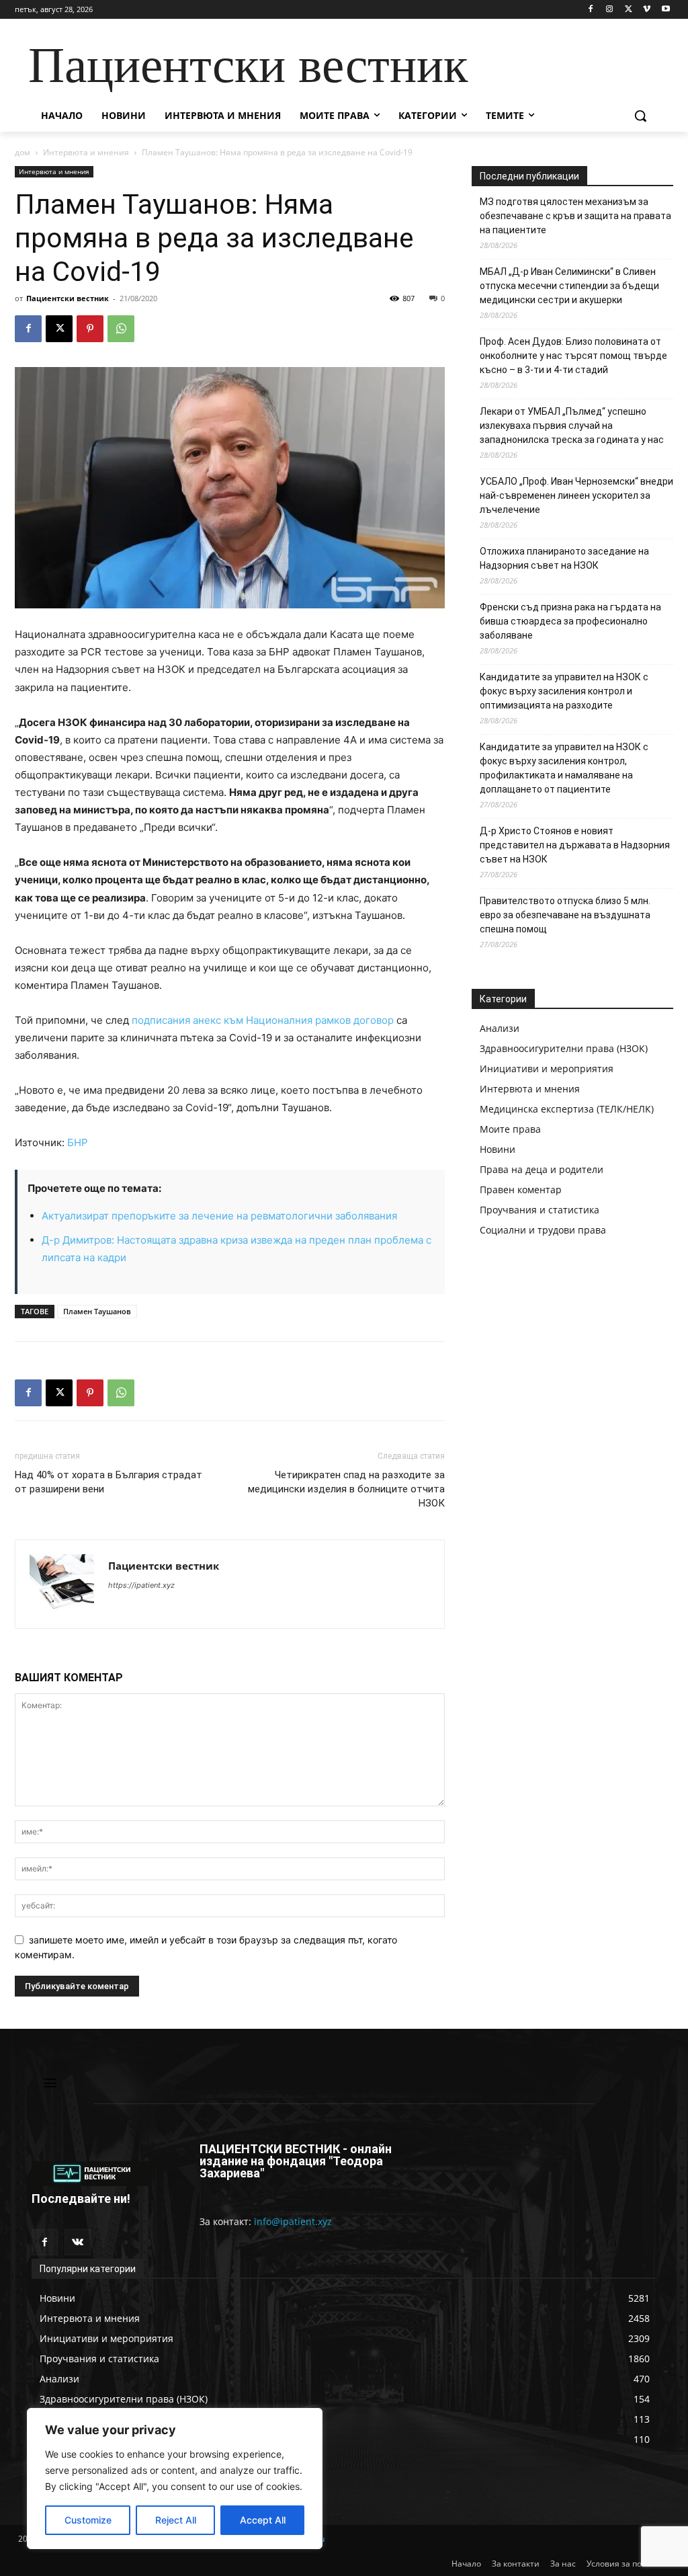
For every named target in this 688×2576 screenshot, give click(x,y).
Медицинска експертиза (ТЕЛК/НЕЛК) (567, 1109)
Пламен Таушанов (97, 1311)
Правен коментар (521, 1190)
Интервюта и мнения (86, 152)
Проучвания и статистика (540, 1210)
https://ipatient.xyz (141, 1585)
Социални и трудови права (543, 1230)
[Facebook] (591, 10)
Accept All (263, 2520)
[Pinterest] (90, 329)
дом (23, 152)
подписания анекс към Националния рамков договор (263, 1020)
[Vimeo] (647, 10)
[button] (640, 116)
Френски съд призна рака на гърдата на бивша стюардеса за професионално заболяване (570, 621)
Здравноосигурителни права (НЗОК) (564, 1048)
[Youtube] (665, 10)
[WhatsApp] (121, 329)
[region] (175, 2479)
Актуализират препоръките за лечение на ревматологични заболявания (219, 1216)
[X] (629, 10)
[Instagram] (610, 10)
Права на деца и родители (542, 1169)
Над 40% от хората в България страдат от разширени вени (109, 1482)
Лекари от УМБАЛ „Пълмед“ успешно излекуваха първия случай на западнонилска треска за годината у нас (572, 426)
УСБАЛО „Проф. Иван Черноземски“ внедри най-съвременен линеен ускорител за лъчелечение (576, 495)
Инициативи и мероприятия (547, 1069)
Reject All (176, 2520)
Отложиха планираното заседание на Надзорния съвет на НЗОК (564, 558)
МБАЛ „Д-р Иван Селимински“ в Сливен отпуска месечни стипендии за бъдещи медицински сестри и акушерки (569, 286)
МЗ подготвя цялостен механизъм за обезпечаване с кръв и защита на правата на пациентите (575, 216)
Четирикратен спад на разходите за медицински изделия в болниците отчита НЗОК (346, 1489)
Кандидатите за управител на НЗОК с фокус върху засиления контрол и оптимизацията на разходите (564, 691)
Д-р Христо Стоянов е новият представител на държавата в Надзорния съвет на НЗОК (575, 845)
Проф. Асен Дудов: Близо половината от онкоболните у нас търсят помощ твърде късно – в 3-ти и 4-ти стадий (573, 356)
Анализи (500, 1028)
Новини (498, 1149)
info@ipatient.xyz (293, 2221)
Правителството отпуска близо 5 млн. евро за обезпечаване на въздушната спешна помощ (565, 915)
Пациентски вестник (68, 298)
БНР (78, 1142)
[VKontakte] (78, 2242)
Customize (88, 2520)
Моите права (510, 1129)
